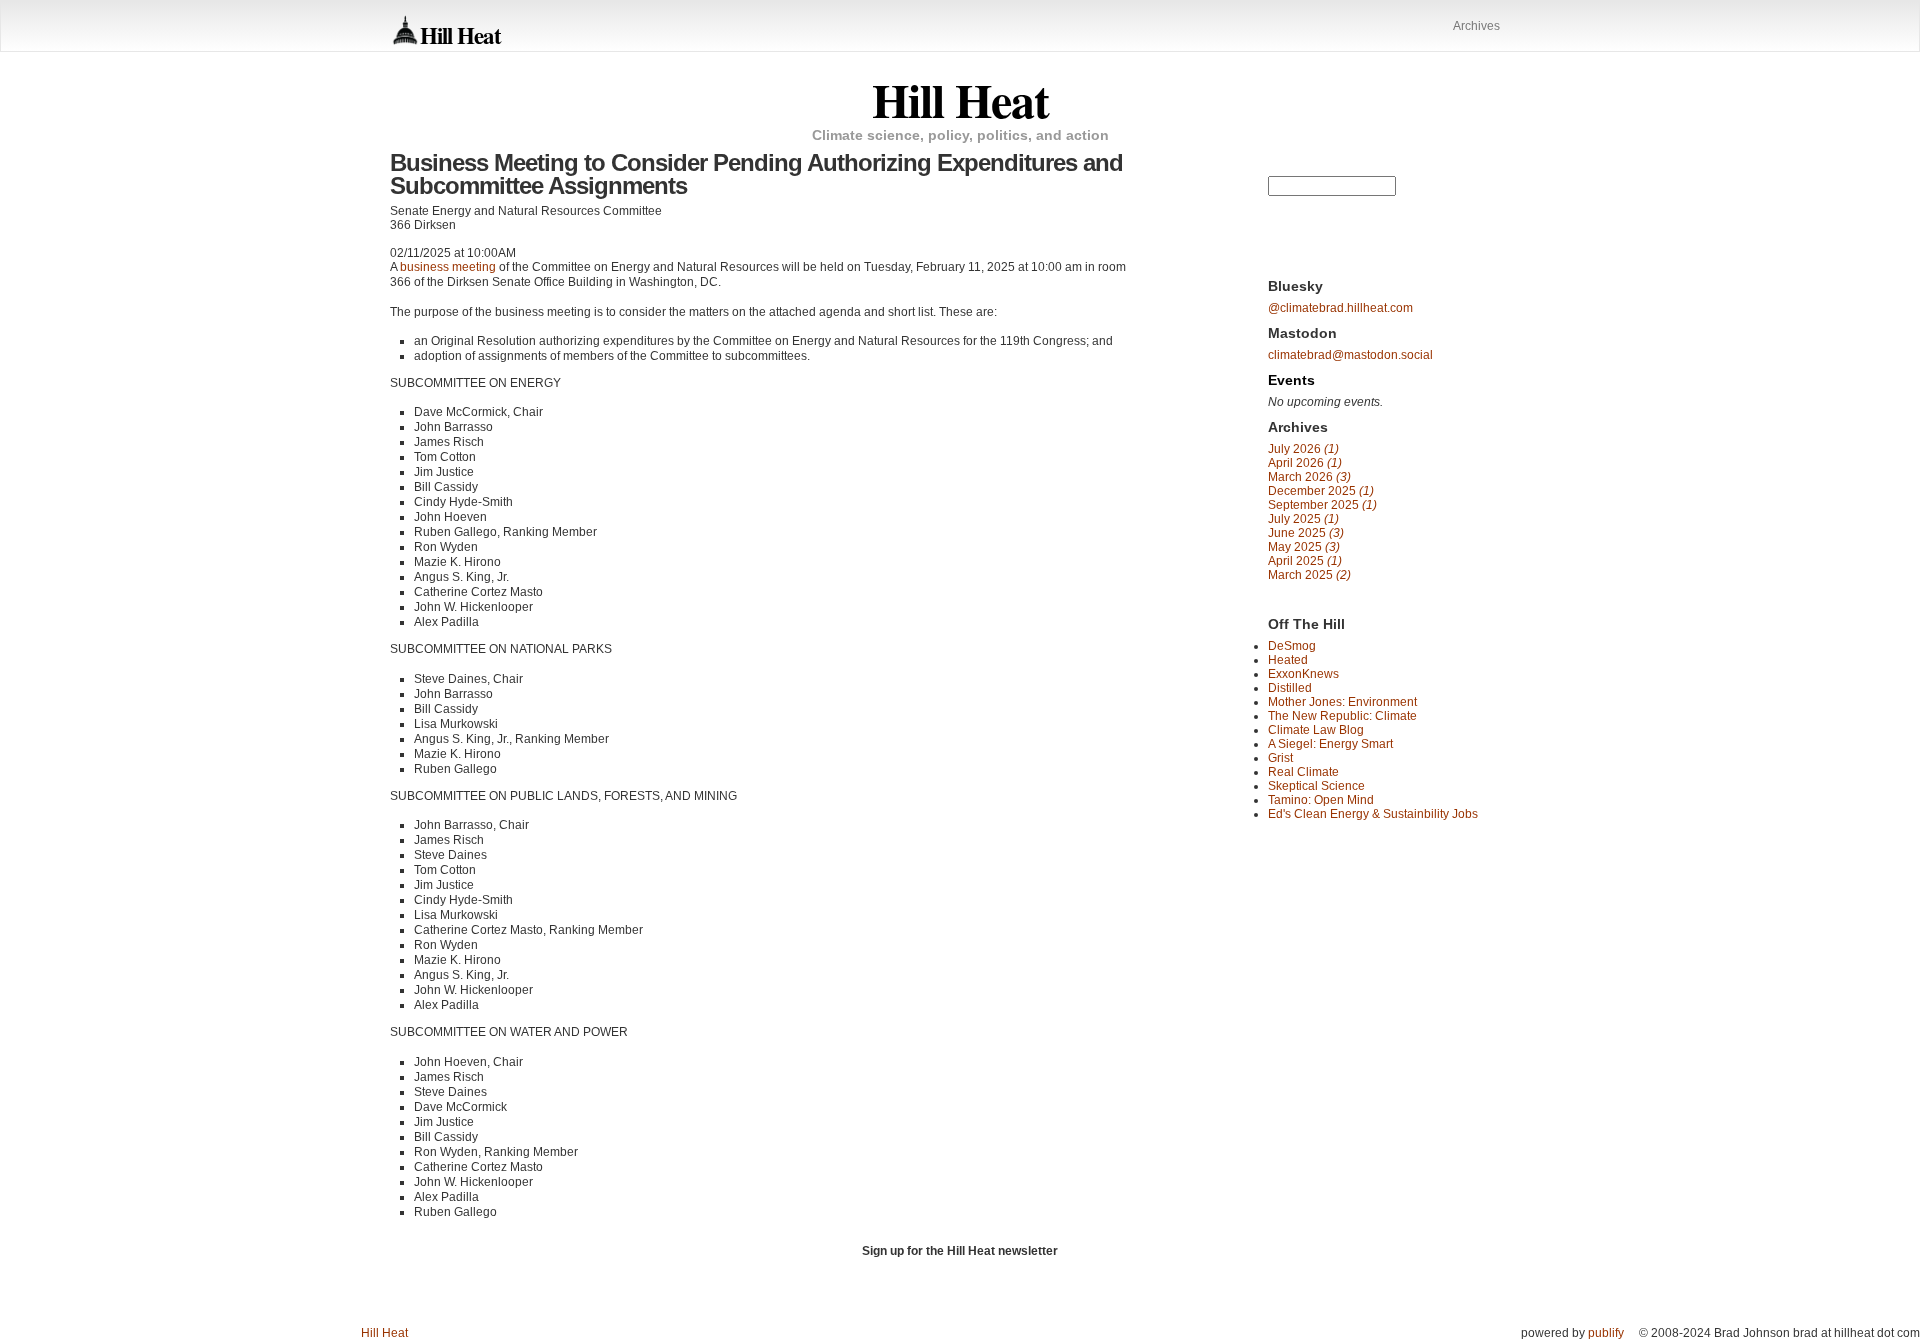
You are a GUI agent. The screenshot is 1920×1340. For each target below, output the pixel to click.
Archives (1476, 26)
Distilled (1290, 688)
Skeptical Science (1316, 786)
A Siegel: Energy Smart (1330, 744)
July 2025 (1303, 519)
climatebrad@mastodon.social (1350, 355)
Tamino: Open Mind (1321, 800)
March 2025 (1309, 575)
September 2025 (1322, 505)
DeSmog (1292, 646)
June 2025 (1306, 533)
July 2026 (1303, 449)
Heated (1288, 660)
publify (1606, 1333)
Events (1291, 380)
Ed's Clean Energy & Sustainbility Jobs (1373, 814)
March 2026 (1309, 477)
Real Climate (1303, 772)
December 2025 (1321, 491)
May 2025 (1304, 547)
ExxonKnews (1303, 674)
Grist (1280, 758)
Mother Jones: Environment (1342, 702)
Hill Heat (460, 34)
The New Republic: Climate (1342, 716)
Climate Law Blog (1316, 730)
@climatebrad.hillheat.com (1340, 308)
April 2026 (1305, 463)
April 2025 (1305, 561)
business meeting (448, 267)
